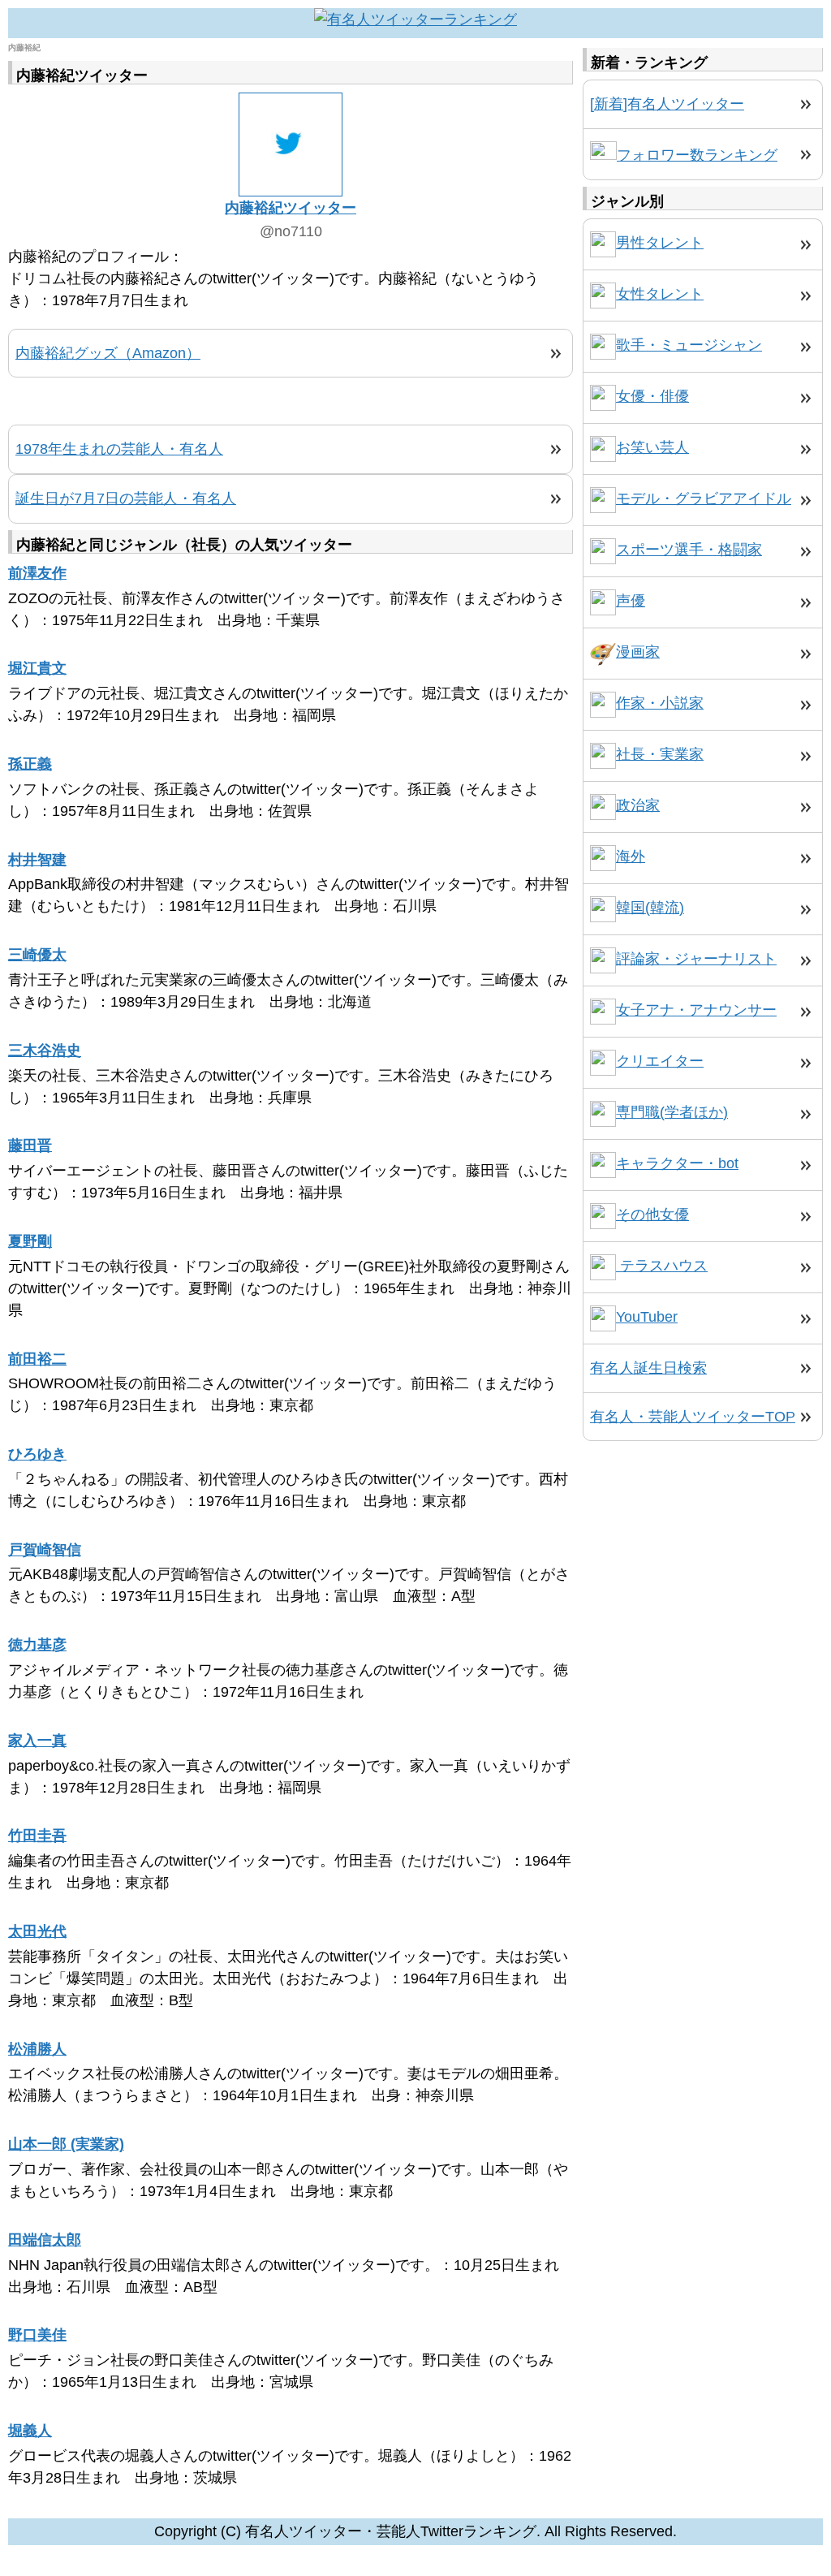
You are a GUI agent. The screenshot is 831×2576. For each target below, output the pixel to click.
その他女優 (652, 1215)
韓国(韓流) (650, 908)
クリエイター (660, 1061)
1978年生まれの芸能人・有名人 (119, 449)
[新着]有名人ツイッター (667, 104)
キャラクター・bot (677, 1163)
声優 (631, 601)
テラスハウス (662, 1266)
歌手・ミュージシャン (689, 345)
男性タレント (660, 243)
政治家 (638, 805)
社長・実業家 (660, 754)
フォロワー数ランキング (697, 155)
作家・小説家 (660, 703)
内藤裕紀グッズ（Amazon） (108, 353)
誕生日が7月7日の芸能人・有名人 (126, 498)
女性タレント (660, 294)
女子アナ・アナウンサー (696, 1010)
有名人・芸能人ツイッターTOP (693, 1417)
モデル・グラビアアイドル (704, 498)
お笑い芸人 (652, 447)
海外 (631, 857)
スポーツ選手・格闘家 (689, 550)
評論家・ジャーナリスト (696, 959)
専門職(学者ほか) (672, 1112)
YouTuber (647, 1317)
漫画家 (638, 652)
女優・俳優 (652, 396)
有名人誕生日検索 (648, 1368)
